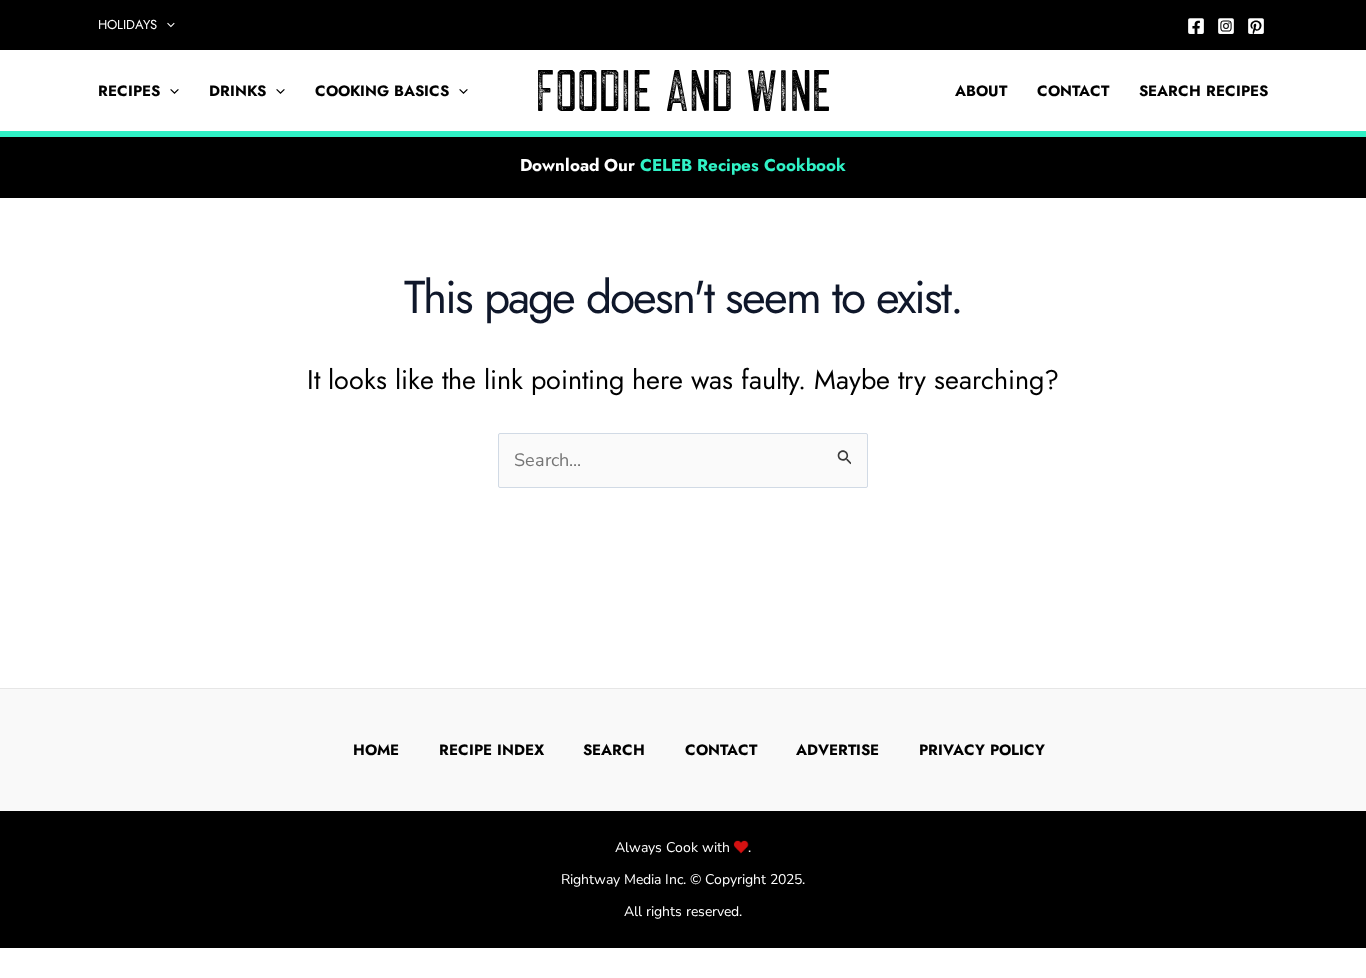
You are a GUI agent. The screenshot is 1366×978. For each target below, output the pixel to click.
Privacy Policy (982, 750)
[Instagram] (1226, 26)
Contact (1073, 91)
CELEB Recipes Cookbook (743, 165)
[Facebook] (1196, 26)
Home (376, 750)
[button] (166, 25)
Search (614, 750)
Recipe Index (491, 750)
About (981, 91)
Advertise (837, 750)
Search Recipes (1203, 91)
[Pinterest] (1256, 26)
